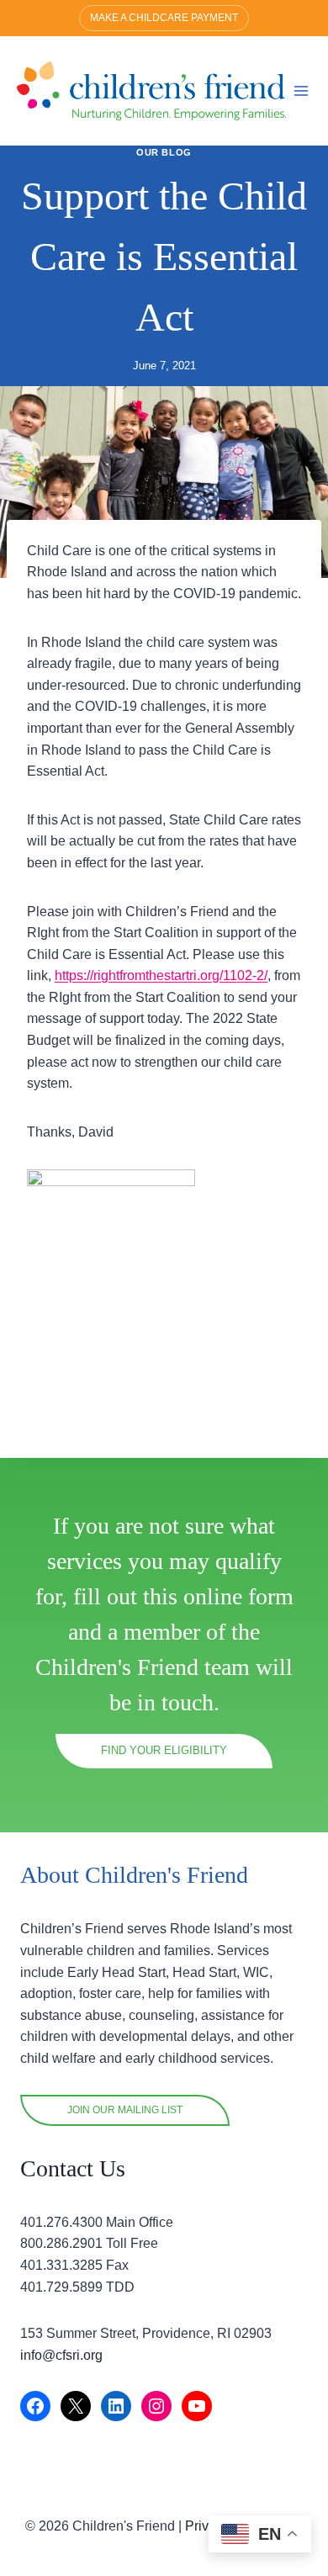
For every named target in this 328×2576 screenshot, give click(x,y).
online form (238, 1596)
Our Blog (164, 152)
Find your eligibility (164, 1750)
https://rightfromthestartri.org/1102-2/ (161, 975)
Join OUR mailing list (125, 2110)
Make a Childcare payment (164, 18)
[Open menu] (302, 90)
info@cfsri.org (61, 2355)
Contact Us (73, 2168)
